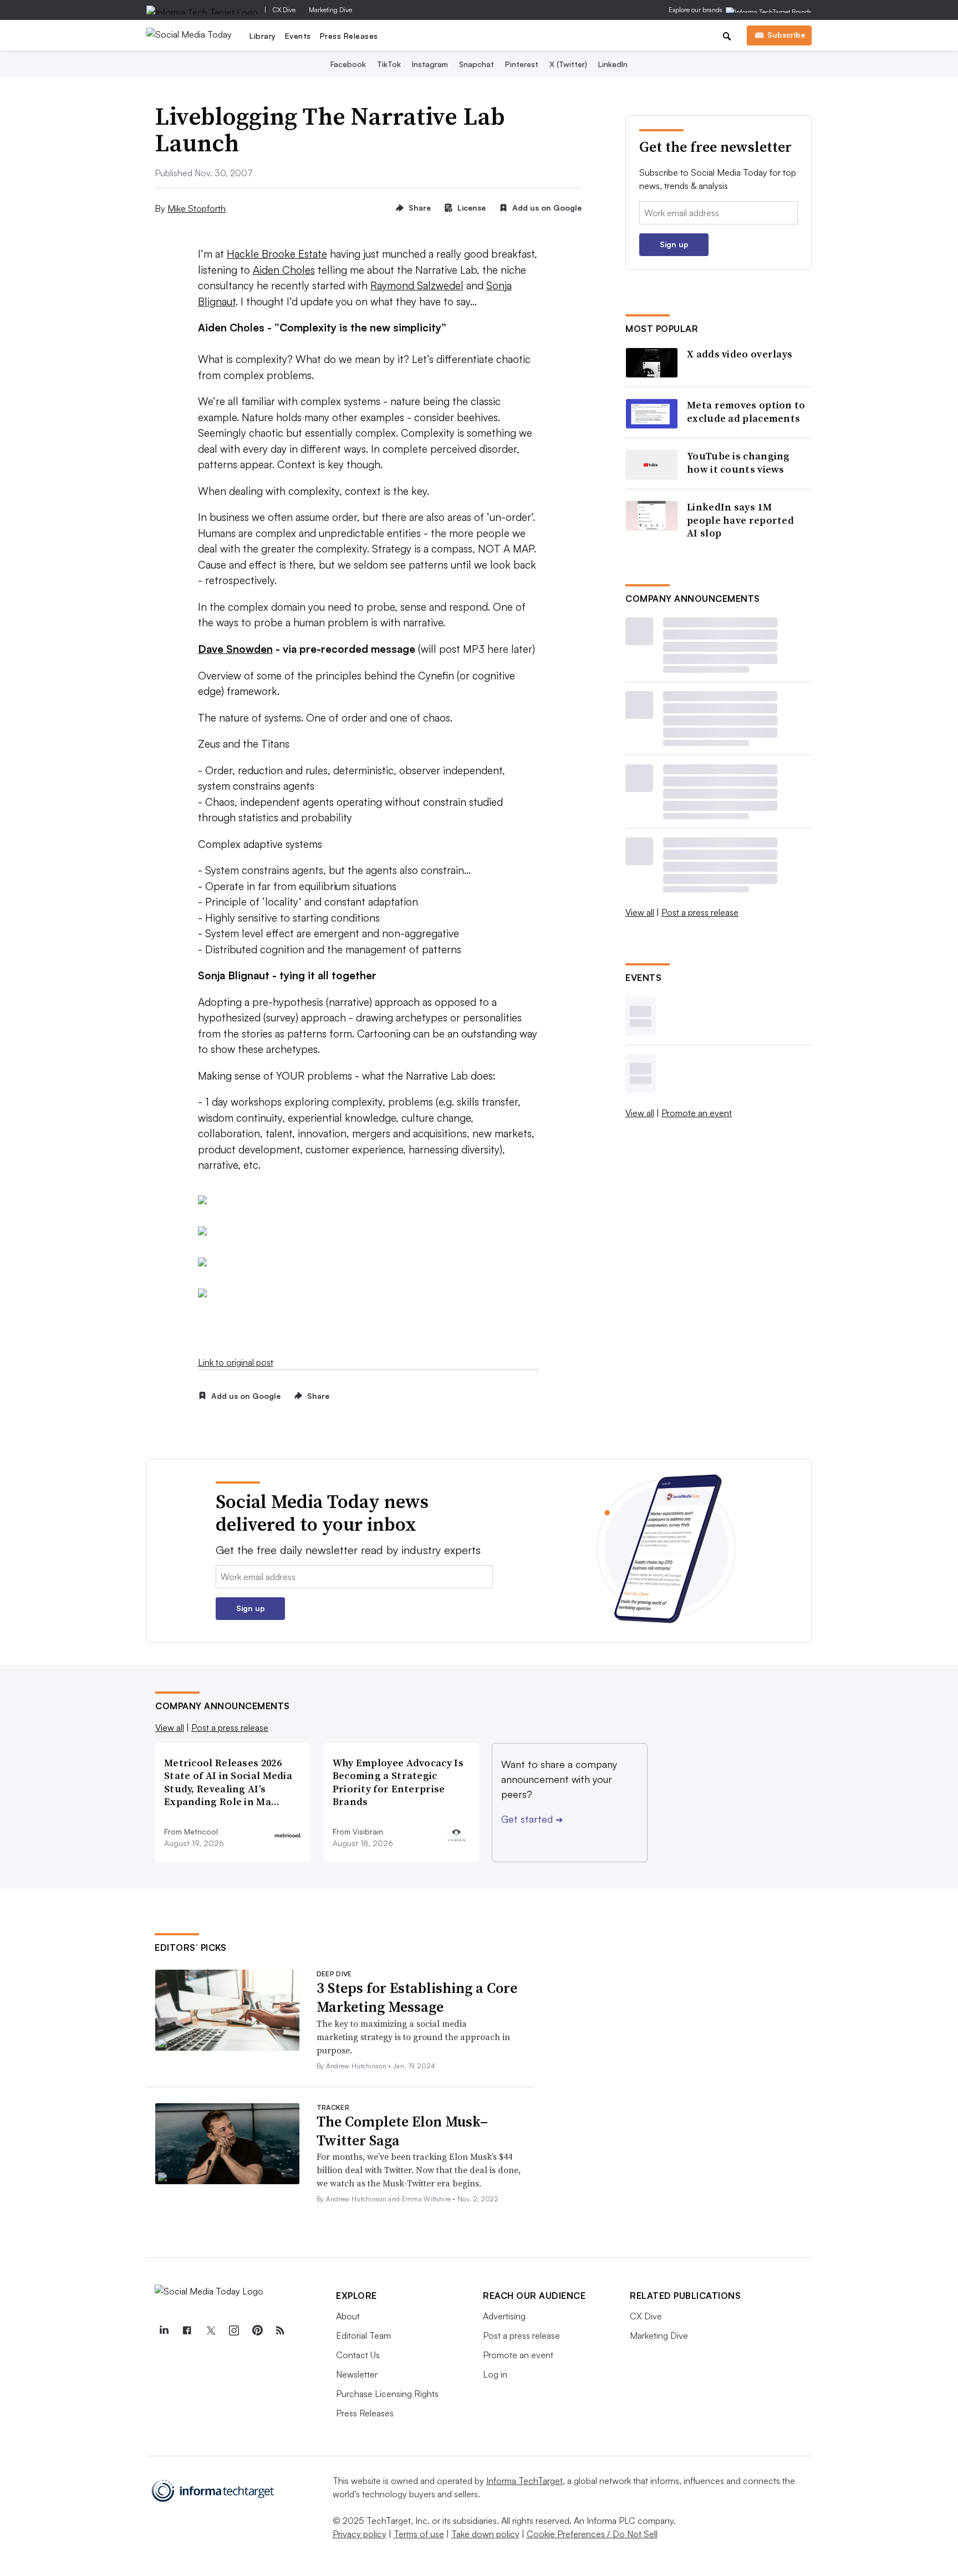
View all (640, 912)
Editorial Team (363, 2335)
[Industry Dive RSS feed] (280, 2330)
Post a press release (700, 912)
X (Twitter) (568, 64)
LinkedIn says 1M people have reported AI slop (740, 520)
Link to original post (236, 1362)
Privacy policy (360, 2534)
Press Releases (349, 36)
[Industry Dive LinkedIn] (164, 2330)
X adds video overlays (740, 354)
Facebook (348, 64)
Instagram (430, 64)
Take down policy (485, 2534)
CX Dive (284, 10)
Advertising (504, 2316)
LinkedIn (613, 64)
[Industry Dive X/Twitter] (210, 2330)
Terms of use (419, 2534)
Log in (495, 2374)
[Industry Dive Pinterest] (257, 2330)
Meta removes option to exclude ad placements (746, 412)
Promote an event (697, 1113)
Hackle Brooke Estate (277, 254)
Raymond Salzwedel (417, 285)
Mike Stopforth (197, 208)
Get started (532, 1819)
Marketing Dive (330, 10)
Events (298, 36)
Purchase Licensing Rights (387, 2394)
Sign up (674, 244)
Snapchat (477, 64)
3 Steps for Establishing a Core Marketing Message (417, 1997)
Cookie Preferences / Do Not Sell (592, 2534)
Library (263, 36)
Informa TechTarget (524, 2481)
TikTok (389, 64)
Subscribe (786, 35)
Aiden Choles (284, 270)
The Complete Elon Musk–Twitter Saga (402, 2131)
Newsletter (357, 2374)
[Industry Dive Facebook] (187, 2330)
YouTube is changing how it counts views (738, 462)
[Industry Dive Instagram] (233, 2330)
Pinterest (522, 64)
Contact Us (358, 2355)
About (348, 2316)
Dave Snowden (235, 649)
